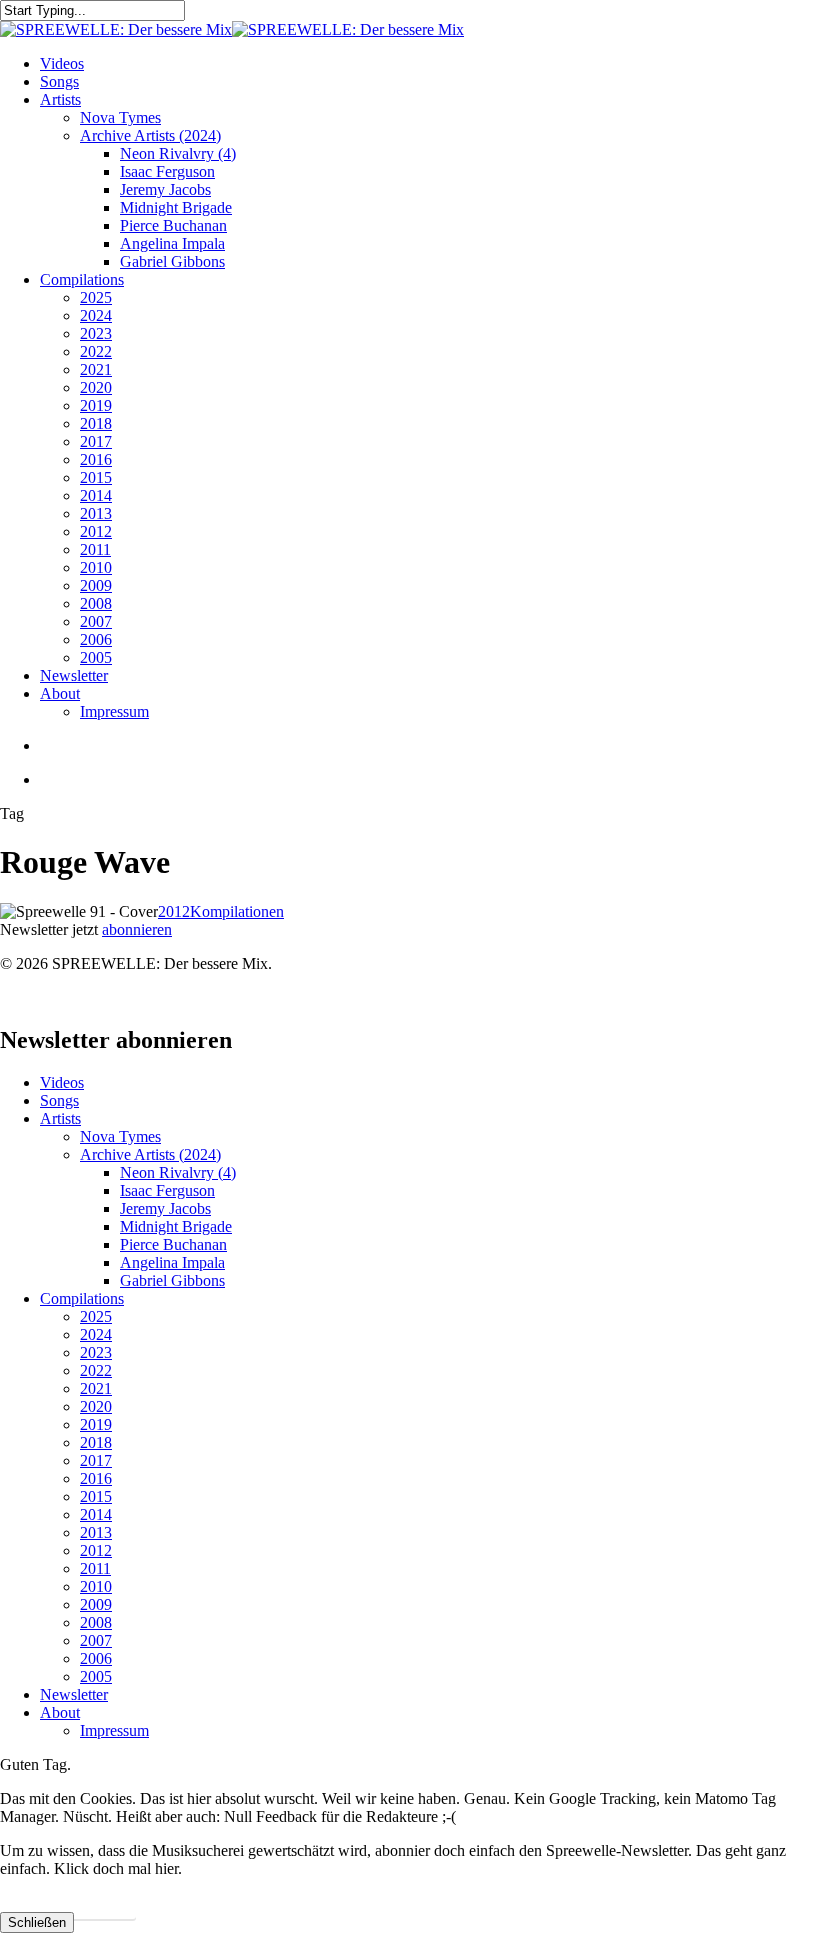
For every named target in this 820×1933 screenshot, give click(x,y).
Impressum (114, 1730)
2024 (96, 1334)
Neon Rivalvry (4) (178, 1172)
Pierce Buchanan (173, 1244)
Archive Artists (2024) (150, 1154)
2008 (96, 1622)
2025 (96, 1316)
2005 (96, 1676)
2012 (174, 911)
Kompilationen (237, 911)
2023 (96, 1352)
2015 (96, 1496)
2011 (95, 1568)
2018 (96, 1442)
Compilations (82, 1298)
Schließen (37, 1922)
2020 (96, 1406)
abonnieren (137, 929)
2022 (96, 1370)
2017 (96, 1460)
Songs (59, 1100)
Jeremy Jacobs (165, 1208)
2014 (96, 1514)
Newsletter (74, 1694)
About (60, 1712)
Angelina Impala (172, 1262)
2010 (96, 1586)
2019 (96, 1424)
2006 (96, 1658)
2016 (96, 1478)
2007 (96, 1640)
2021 (96, 1388)
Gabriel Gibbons (172, 1280)
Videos (62, 1082)
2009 (96, 1604)
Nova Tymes (120, 1136)
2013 (96, 1532)
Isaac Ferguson (167, 1190)
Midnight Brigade (176, 1226)
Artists (60, 1118)
